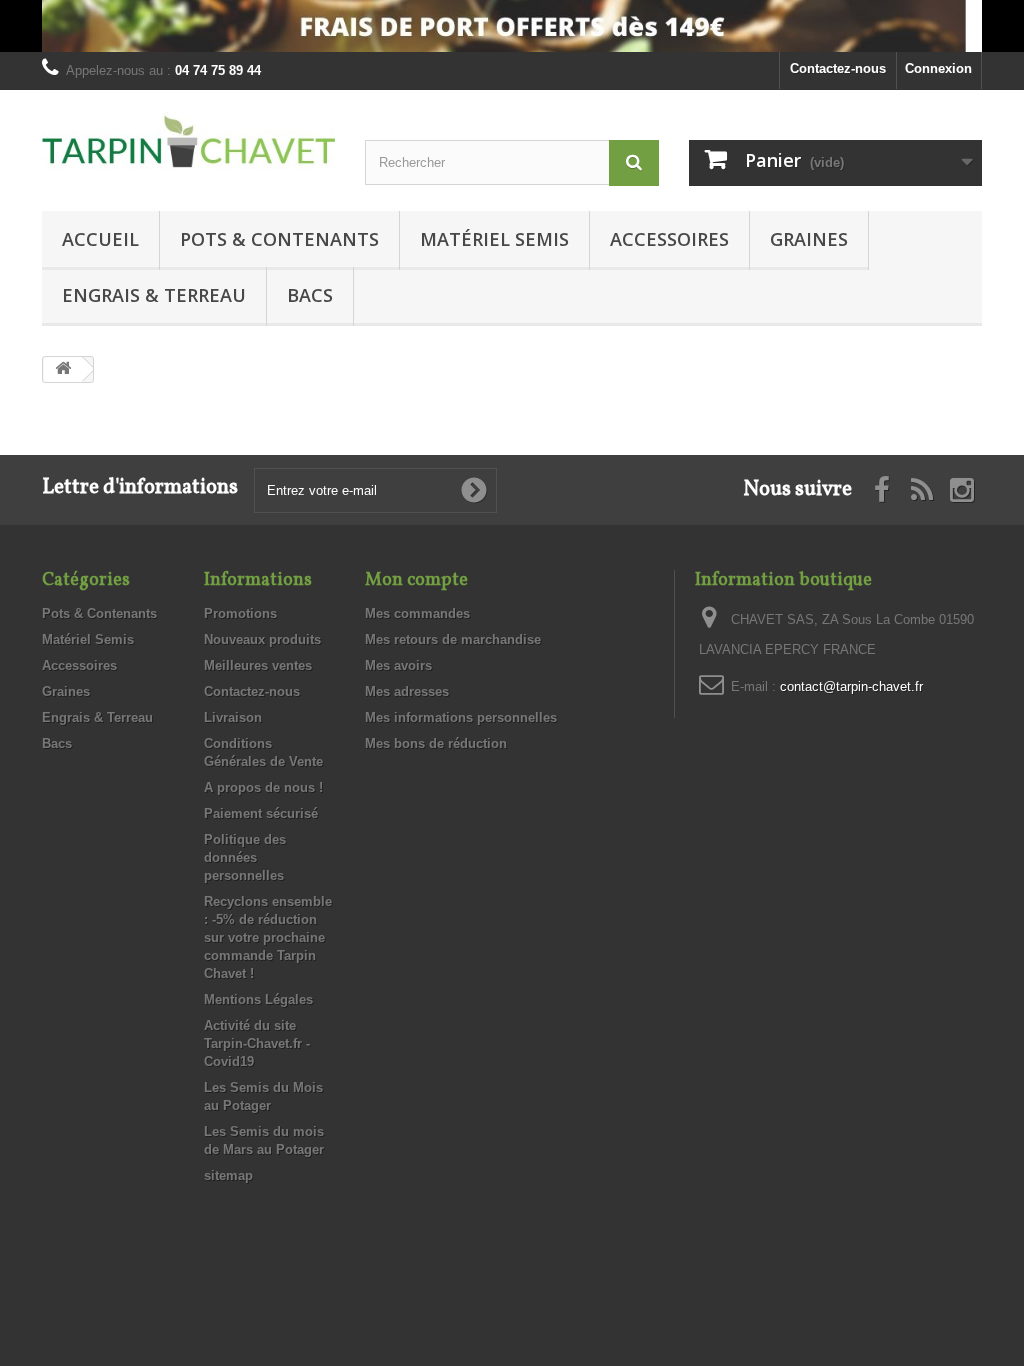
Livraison (233, 717)
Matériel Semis (494, 239)
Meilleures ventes (258, 665)
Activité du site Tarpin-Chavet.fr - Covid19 (257, 1043)
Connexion (938, 68)
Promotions (240, 613)
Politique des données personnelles (245, 857)
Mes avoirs (398, 665)
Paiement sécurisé (261, 813)
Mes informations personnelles (461, 717)
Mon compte (416, 580)
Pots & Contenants (279, 239)
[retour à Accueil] (63, 369)
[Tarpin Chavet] (188, 144)
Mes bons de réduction (436, 743)
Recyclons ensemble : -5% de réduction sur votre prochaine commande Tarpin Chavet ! (268, 937)
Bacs (310, 295)
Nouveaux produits (262, 639)
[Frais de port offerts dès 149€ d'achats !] (512, 26)
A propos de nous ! (263, 787)
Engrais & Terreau (154, 295)
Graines (809, 239)
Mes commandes (417, 613)
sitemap (228, 1175)
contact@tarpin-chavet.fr (851, 686)
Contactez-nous (838, 68)
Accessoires (669, 239)
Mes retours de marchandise (453, 639)
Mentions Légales (258, 999)
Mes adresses (407, 691)
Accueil (100, 239)
